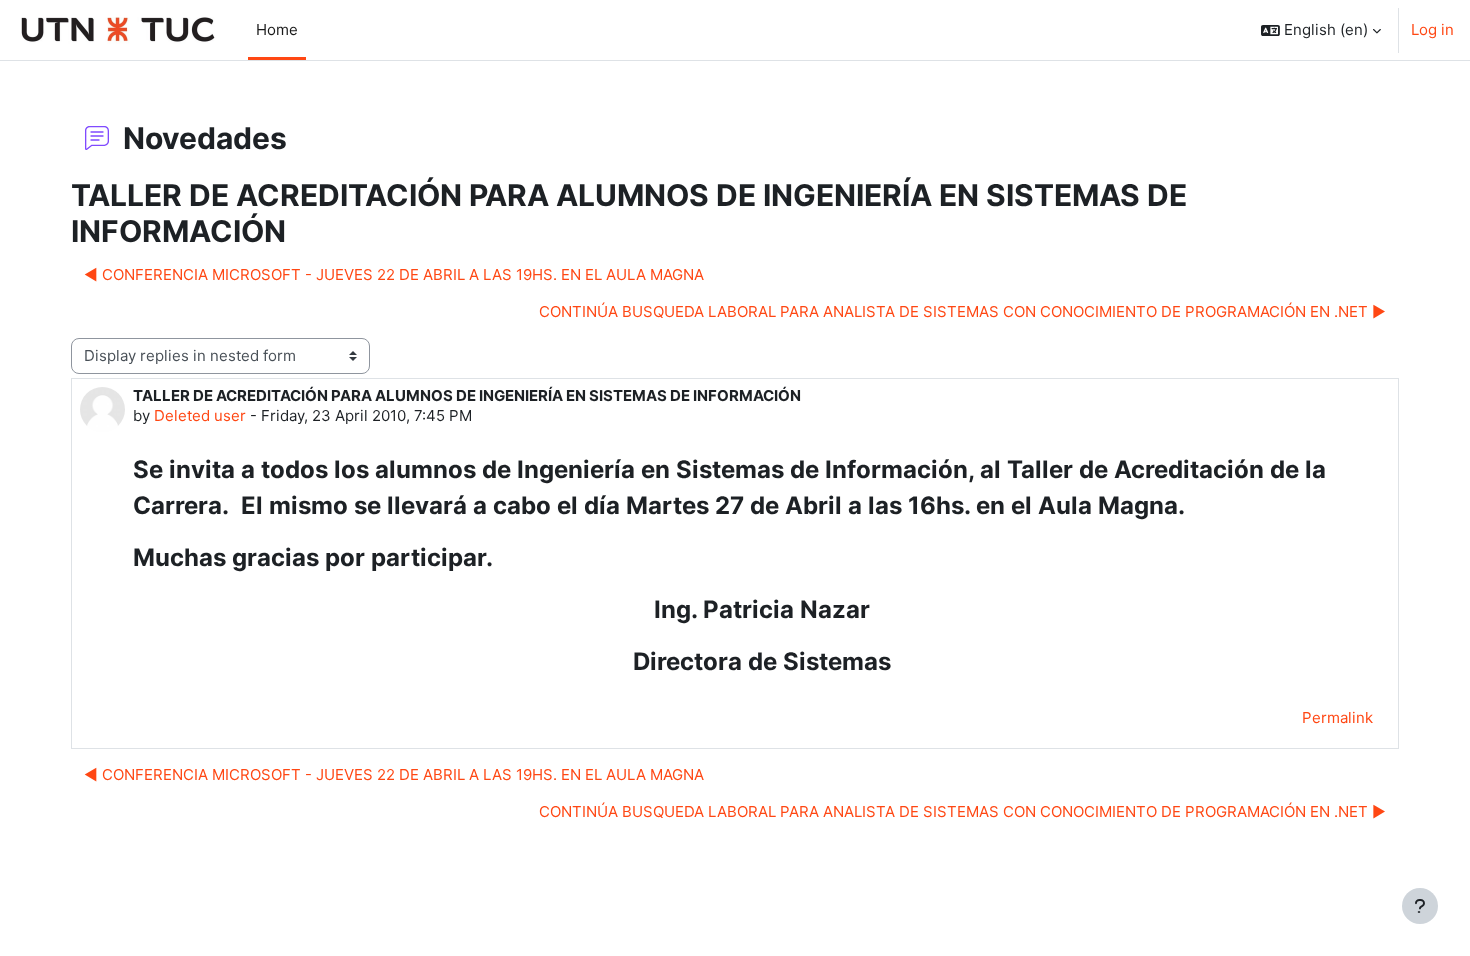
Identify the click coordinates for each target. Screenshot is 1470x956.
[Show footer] (1420, 906)
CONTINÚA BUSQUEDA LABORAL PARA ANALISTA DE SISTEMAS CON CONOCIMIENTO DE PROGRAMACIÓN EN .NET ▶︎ (962, 311)
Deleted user (200, 415)
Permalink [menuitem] (1337, 717)
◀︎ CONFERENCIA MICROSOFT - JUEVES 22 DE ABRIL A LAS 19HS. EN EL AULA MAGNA (394, 274)
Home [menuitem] (277, 29)
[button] (1321, 30)
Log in (1432, 29)
